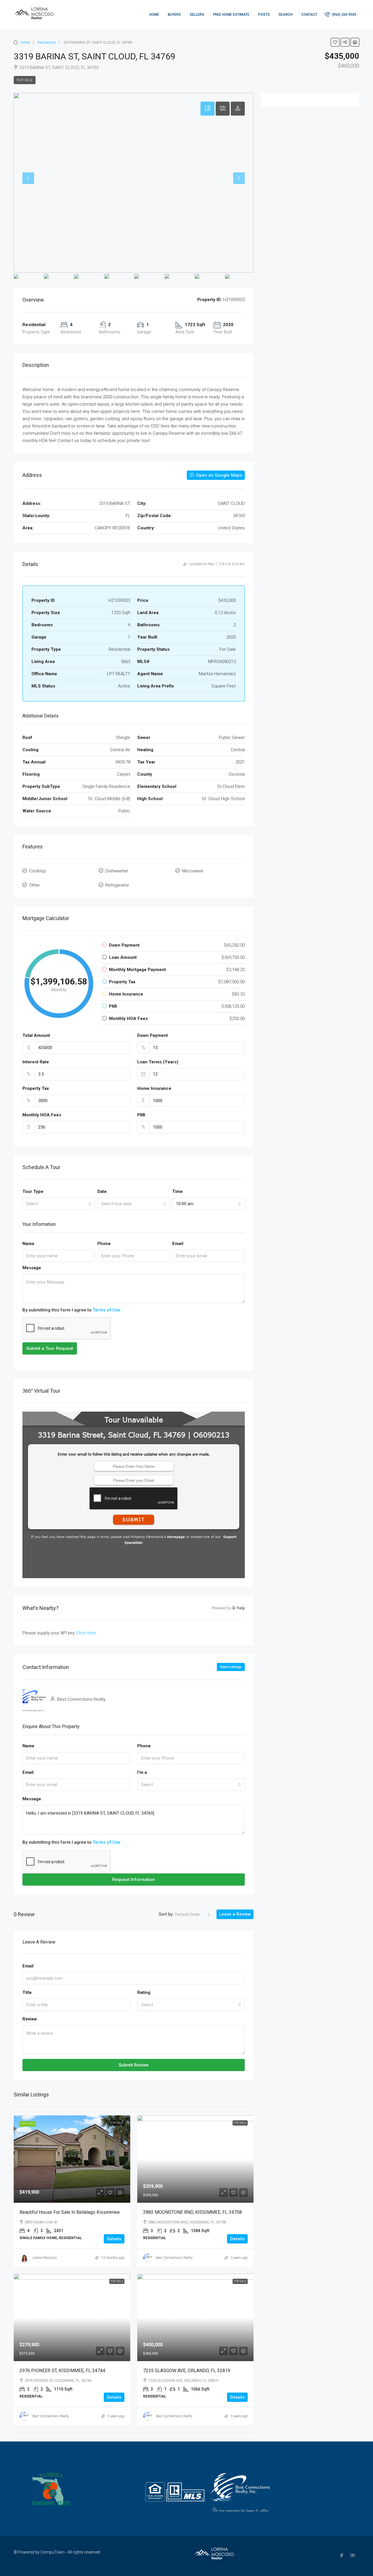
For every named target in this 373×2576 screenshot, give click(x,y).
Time (177, 1191)
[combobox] (59, 1204)
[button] (335, 42)
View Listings (231, 1667)
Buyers (174, 15)
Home (154, 15)
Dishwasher (117, 871)
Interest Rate (36, 1062)
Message (32, 1268)
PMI (141, 1115)
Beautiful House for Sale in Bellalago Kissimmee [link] (70, 2212)
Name (28, 1244)
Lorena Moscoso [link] (45, 2258)
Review (30, 2019)
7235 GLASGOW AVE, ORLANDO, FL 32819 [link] (187, 2371)
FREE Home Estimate (231, 15)
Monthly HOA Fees (42, 1115)
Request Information (134, 1880)
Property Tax (36, 1088)
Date (102, 1191)
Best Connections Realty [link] (174, 2258)
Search (286, 15)
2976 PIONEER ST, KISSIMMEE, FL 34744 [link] (62, 2371)
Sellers (197, 15)
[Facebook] (343, 2556)
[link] (72, 2159)
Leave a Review (235, 1914)
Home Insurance (154, 1088)
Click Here (86, 1633)
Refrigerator (117, 885)
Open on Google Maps (219, 475)
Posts (264, 15)
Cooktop (38, 871)
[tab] (207, 109)
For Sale (25, 80)
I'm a (142, 1772)
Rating (144, 1992)
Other (35, 885)
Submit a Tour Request (50, 1348)
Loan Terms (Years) (158, 1062)
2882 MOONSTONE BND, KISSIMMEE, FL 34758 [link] (192, 2212)
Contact (309, 15)
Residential (46, 42)
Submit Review (134, 2065)
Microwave (193, 871)
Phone (104, 1244)
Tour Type (33, 1191)
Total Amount (36, 1035)
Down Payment (153, 1035)
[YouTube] (354, 2556)
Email (178, 1244)
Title (27, 1992)
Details (114, 2239)
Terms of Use (107, 1310)
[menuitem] (341, 15)
